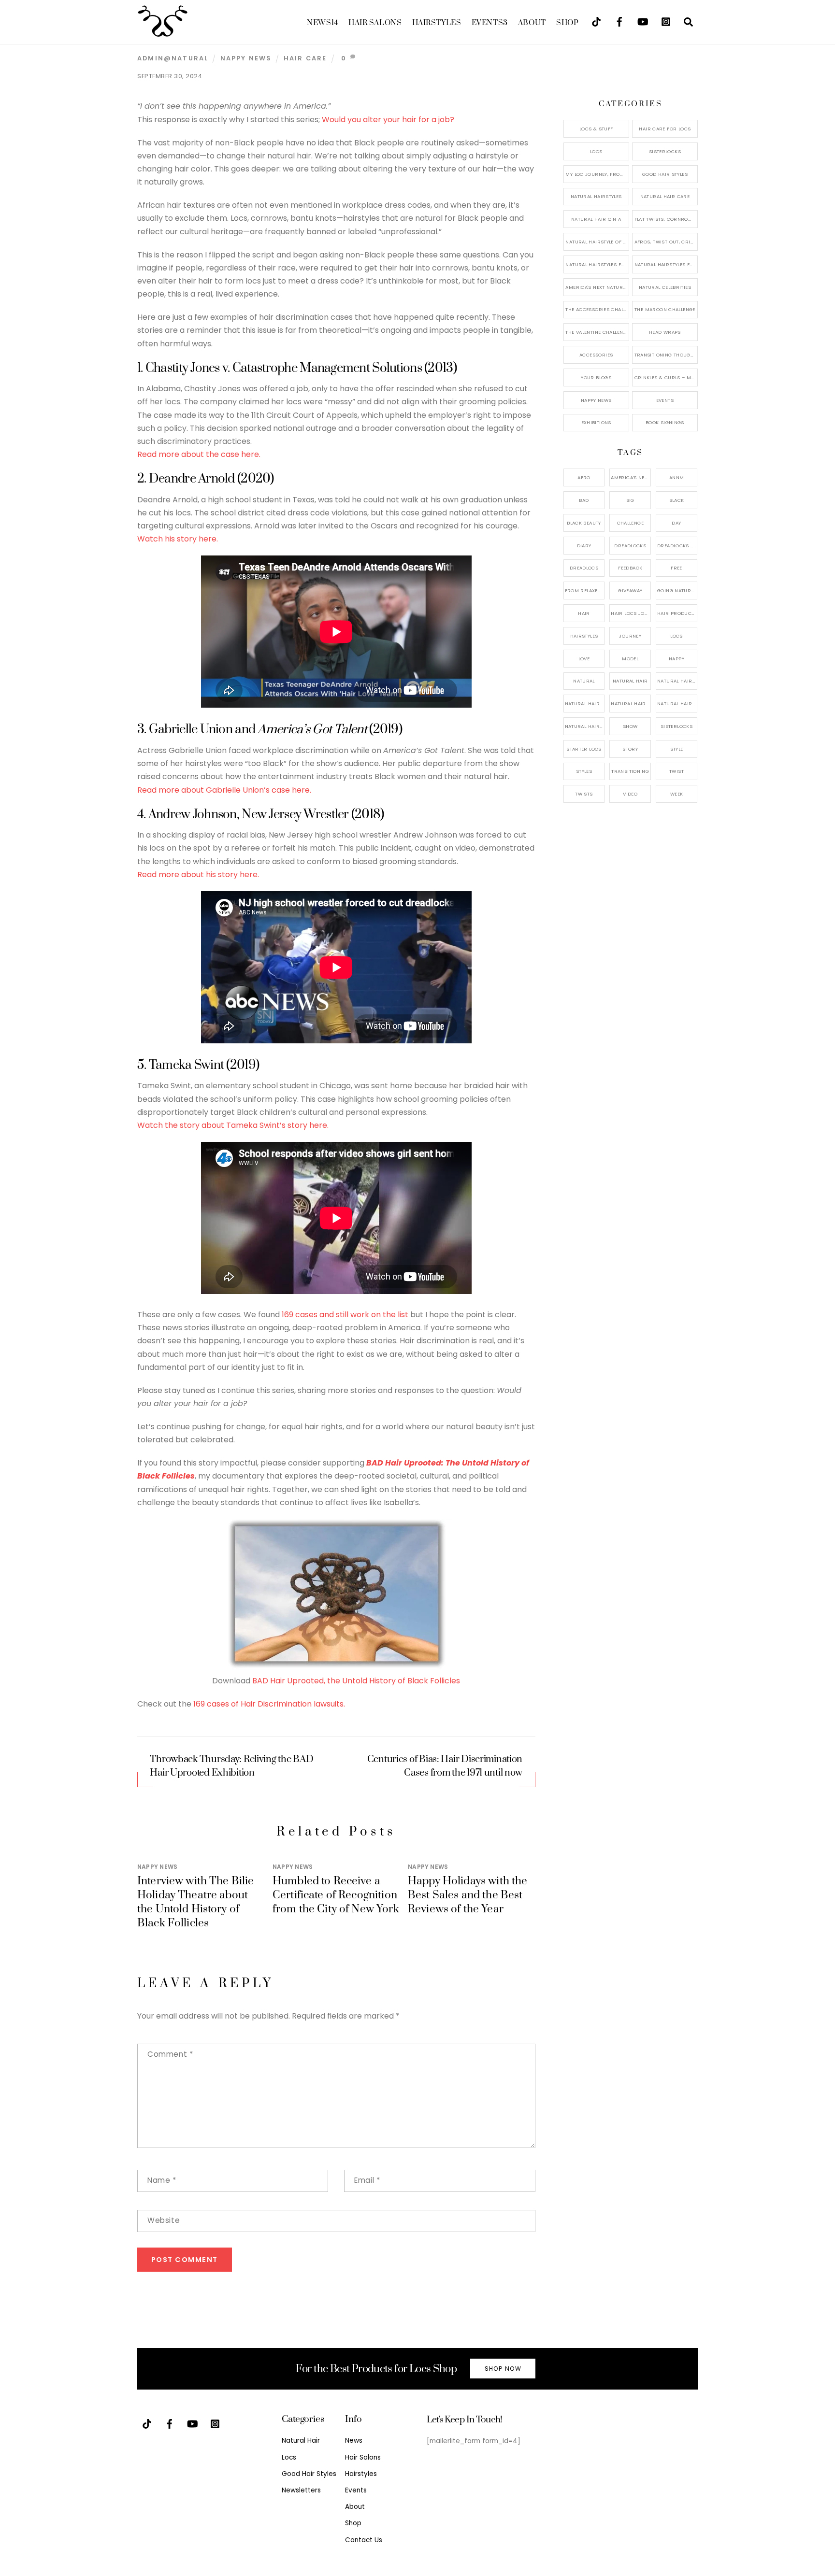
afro (584, 477)
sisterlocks (677, 726)
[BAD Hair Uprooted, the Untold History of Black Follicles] (336, 1668)
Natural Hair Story (631, 704)
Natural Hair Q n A (596, 219)
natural (584, 681)
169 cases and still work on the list (346, 1315)
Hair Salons (375, 23)
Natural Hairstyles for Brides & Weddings (666, 264)
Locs (596, 151)
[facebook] (619, 21)
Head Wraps (665, 332)
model (630, 659)
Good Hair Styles (665, 174)
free (677, 568)
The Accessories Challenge (597, 309)
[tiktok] (596, 21)
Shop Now (503, 2369)
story (630, 749)
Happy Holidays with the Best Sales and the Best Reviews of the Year (468, 1895)
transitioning (630, 771)
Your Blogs (596, 377)
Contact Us (364, 2540)
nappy (677, 659)
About (532, 23)
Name (162, 2180)
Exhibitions (596, 422)
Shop (567, 23)
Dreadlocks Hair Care (677, 546)
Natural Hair (630, 681)
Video (630, 794)
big (630, 500)
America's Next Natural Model (597, 287)
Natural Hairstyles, (677, 704)
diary (584, 546)
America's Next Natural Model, (631, 477)
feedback (630, 568)
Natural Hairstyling (585, 726)
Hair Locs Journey (631, 613)
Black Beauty (584, 523)
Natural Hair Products (585, 704)
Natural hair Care (677, 681)
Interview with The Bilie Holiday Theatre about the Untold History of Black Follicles (196, 1902)
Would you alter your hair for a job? (389, 120)
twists (584, 794)
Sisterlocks (665, 151)
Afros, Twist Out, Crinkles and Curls (666, 242)
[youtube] (643, 21)
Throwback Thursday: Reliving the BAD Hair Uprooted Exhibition (231, 1766)
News (322, 23)
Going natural (677, 591)
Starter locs (584, 749)
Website (164, 2220)
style (677, 749)
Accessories (596, 355)
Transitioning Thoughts (666, 355)
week (677, 794)
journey (630, 636)
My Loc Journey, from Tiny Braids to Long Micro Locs (597, 174)
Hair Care (305, 58)
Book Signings (665, 422)
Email (367, 2180)
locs (677, 636)
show (630, 726)
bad (584, 500)
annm (677, 477)
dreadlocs (584, 568)
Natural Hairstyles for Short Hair (597, 264)
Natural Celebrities (665, 287)
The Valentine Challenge (597, 332)
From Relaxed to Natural (585, 591)
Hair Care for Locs (665, 129)
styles (584, 771)
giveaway (630, 591)
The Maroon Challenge (665, 309)
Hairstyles (437, 23)
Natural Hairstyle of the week (597, 242)
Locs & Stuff (596, 129)
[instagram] (666, 21)
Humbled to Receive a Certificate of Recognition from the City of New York (336, 1895)
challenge (630, 523)
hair (584, 613)
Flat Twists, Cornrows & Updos (666, 219)
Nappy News (246, 58)
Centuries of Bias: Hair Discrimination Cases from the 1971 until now (445, 1766)
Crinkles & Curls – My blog (666, 377)
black (677, 500)
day (676, 523)
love (584, 659)
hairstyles (584, 636)
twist (677, 771)
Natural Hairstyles (596, 196)
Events (490, 23)
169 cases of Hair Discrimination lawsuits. (269, 1704)
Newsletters (301, 2490)
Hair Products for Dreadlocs (677, 613)
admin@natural (173, 58)
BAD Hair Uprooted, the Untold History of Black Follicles (356, 1681)
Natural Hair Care (665, 196)
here (300, 790)
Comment (170, 2054)
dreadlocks (630, 546)
